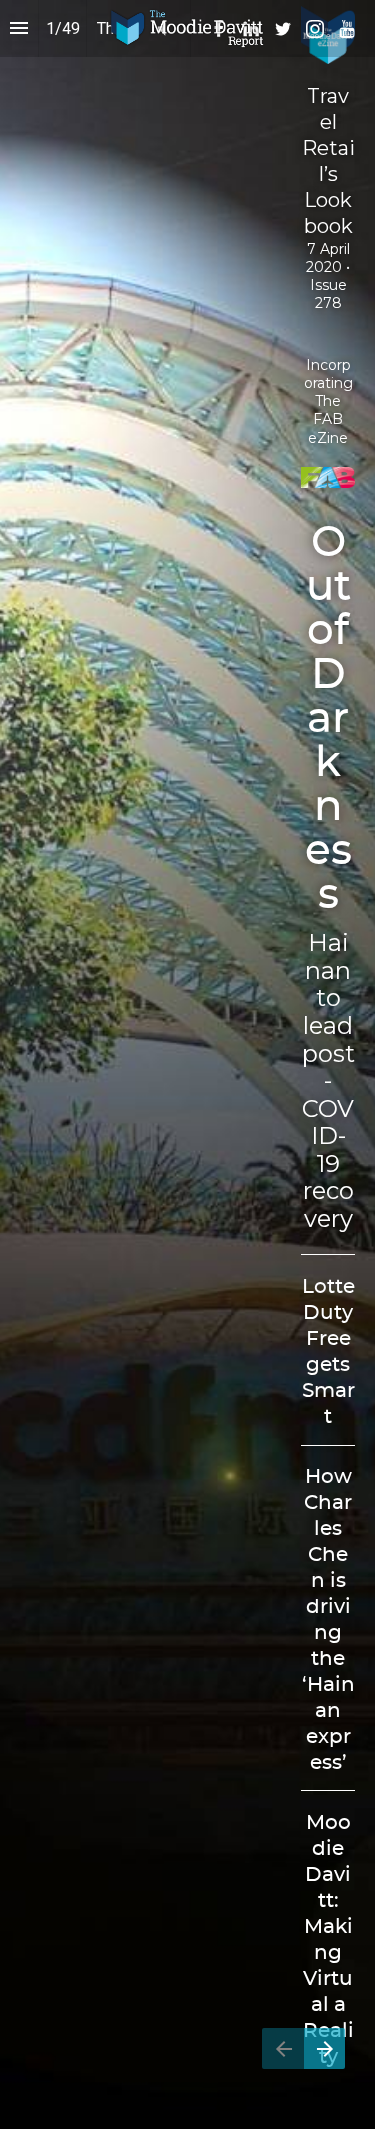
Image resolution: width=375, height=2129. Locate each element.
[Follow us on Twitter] (283, 29)
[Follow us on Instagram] (315, 29)
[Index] (19, 28)
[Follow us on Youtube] (347, 29)
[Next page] (324, 2048)
